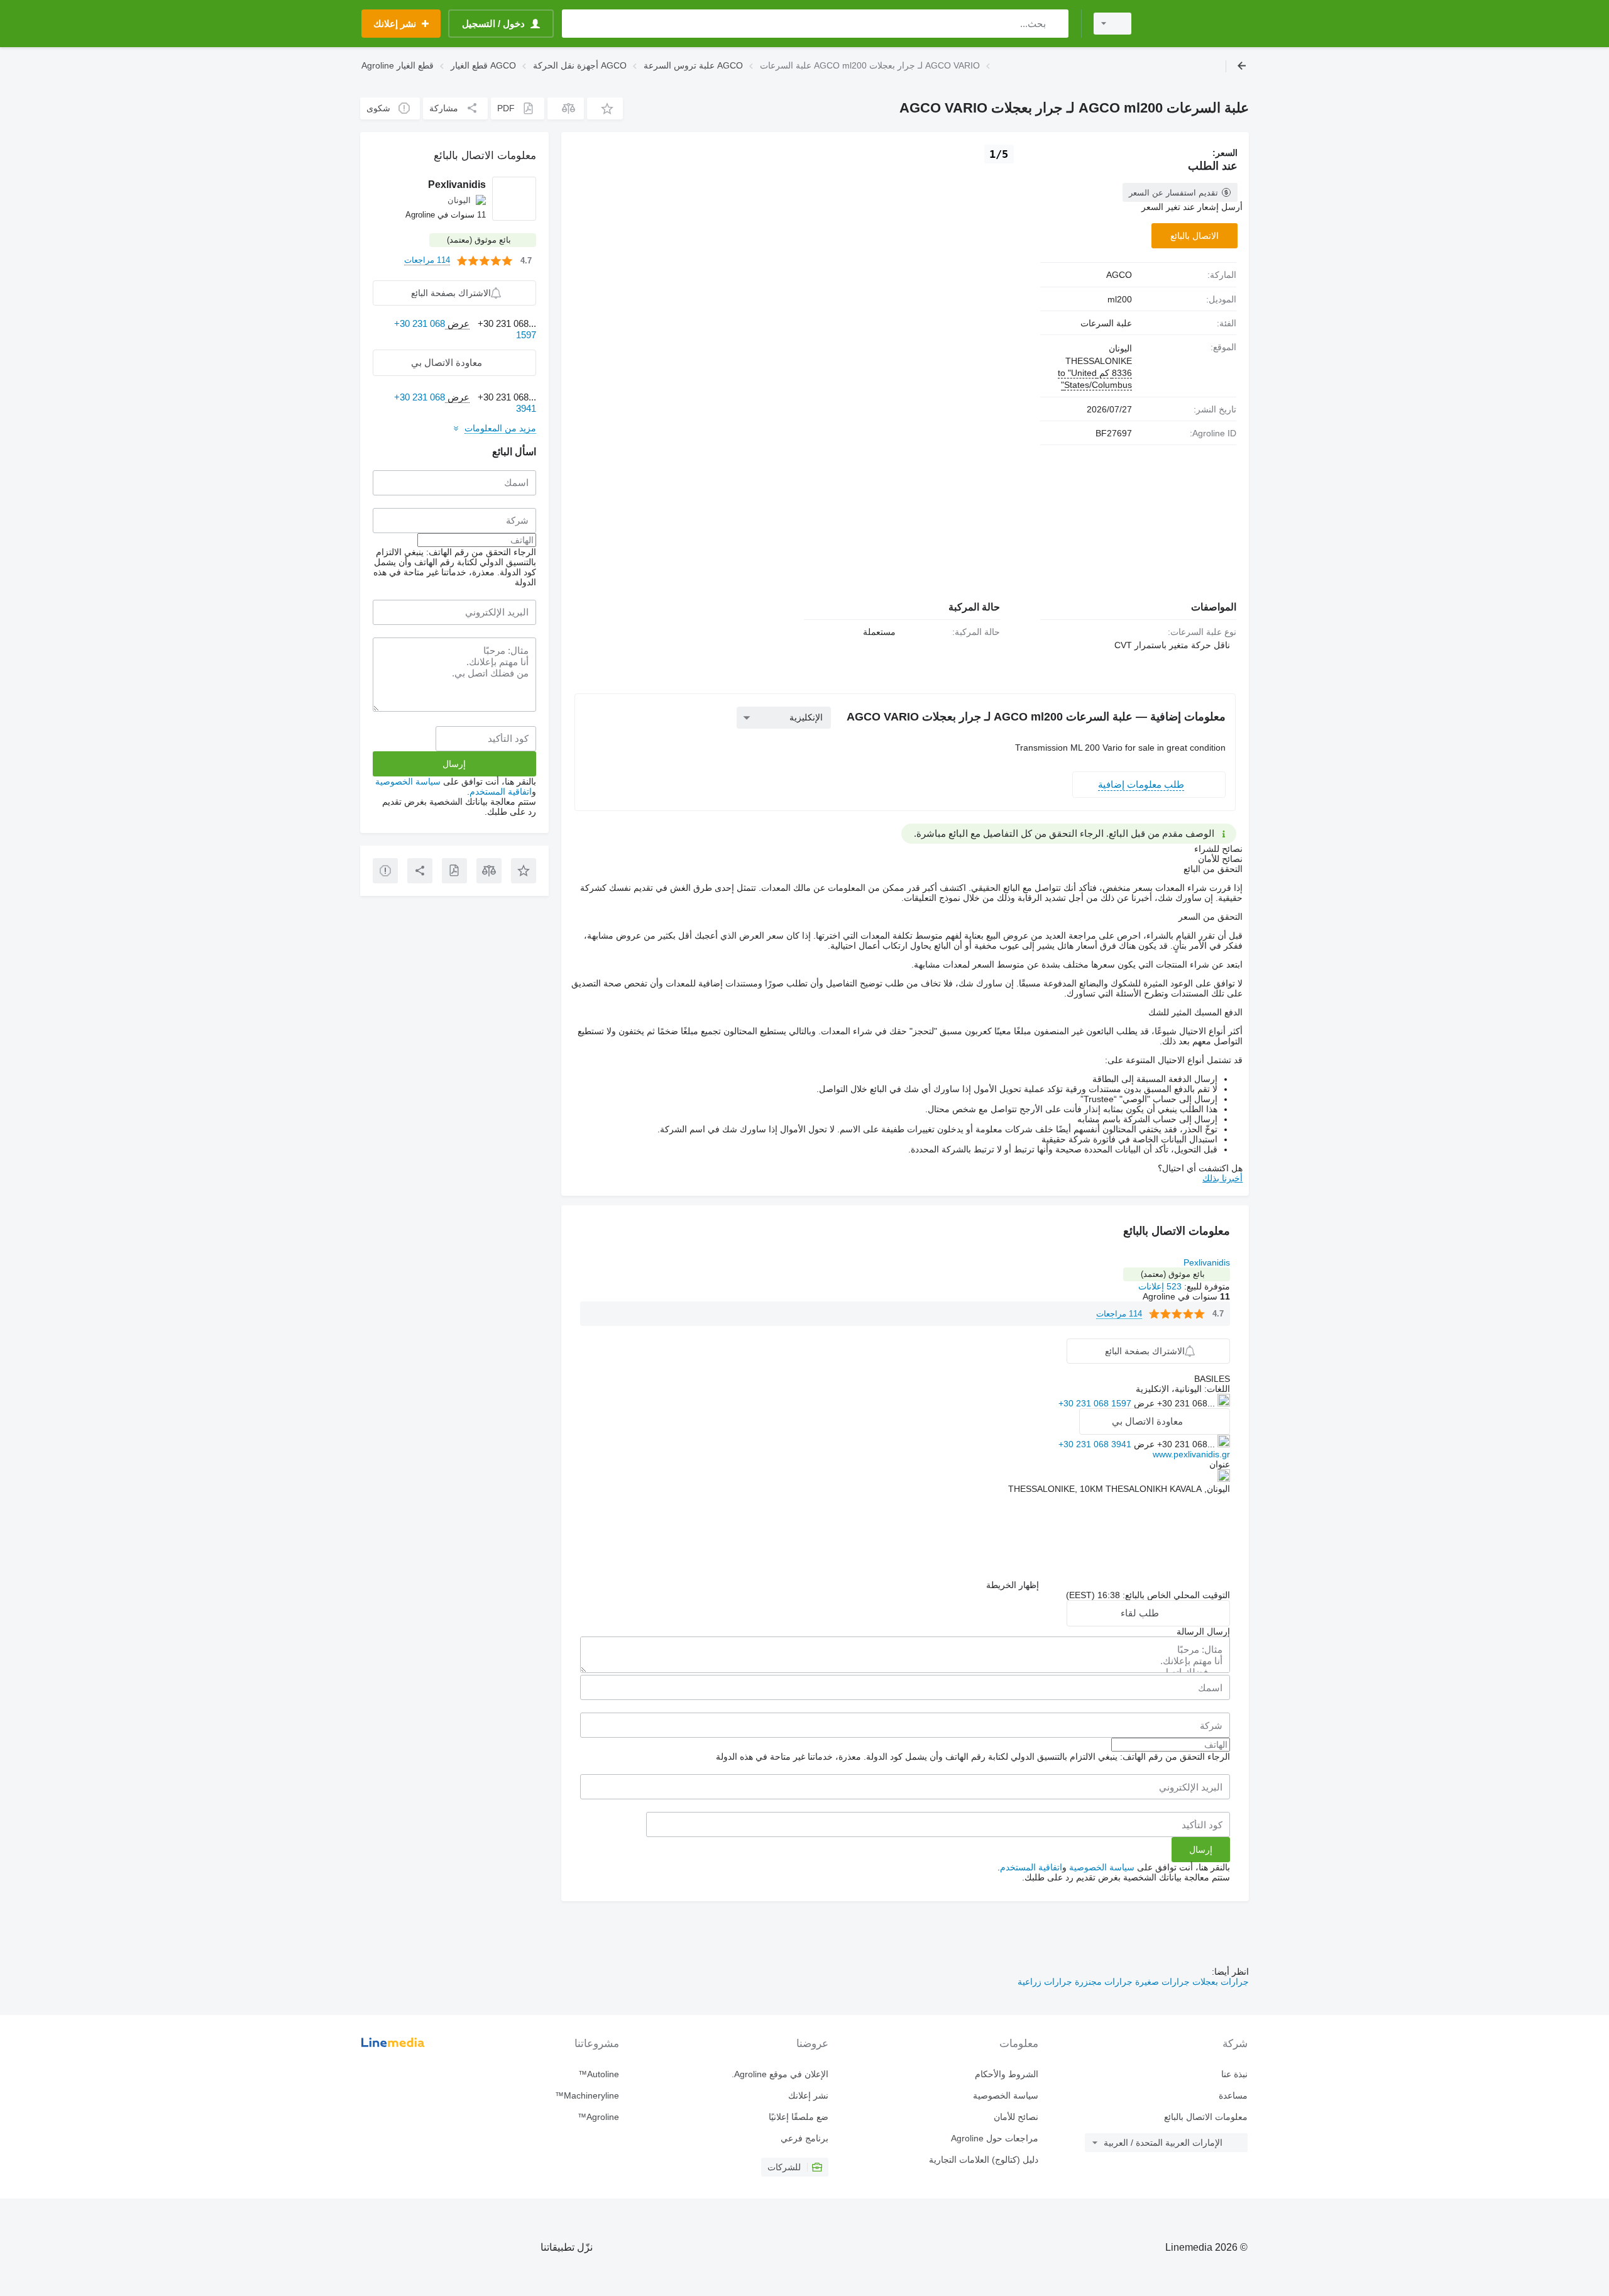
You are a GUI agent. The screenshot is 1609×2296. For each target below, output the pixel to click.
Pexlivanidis (1207, 1262)
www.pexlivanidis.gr (1191, 1454)
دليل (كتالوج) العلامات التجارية (983, 2160)
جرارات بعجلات (1219, 1982)
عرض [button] (1143, 1403)
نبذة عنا (1234, 2074)
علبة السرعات (1106, 323)
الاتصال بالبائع (1194, 236)
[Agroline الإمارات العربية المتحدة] (1197, 24)
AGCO (1119, 275)
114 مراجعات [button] (1119, 1314)
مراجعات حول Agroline (994, 2138)
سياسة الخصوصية (1102, 1867)
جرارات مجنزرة (1102, 1982)
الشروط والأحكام (1006, 2074)
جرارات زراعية (1045, 1982)
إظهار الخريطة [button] (1013, 1585)
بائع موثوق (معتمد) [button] (1173, 1274)
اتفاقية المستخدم (1031, 1867)
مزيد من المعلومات (500, 428)
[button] (605, 108)
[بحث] (1056, 24)
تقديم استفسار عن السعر (1173, 193)
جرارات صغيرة (1161, 1982)
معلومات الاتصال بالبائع (1206, 2117)
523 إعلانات (1160, 1286)
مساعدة (1233, 2095)
